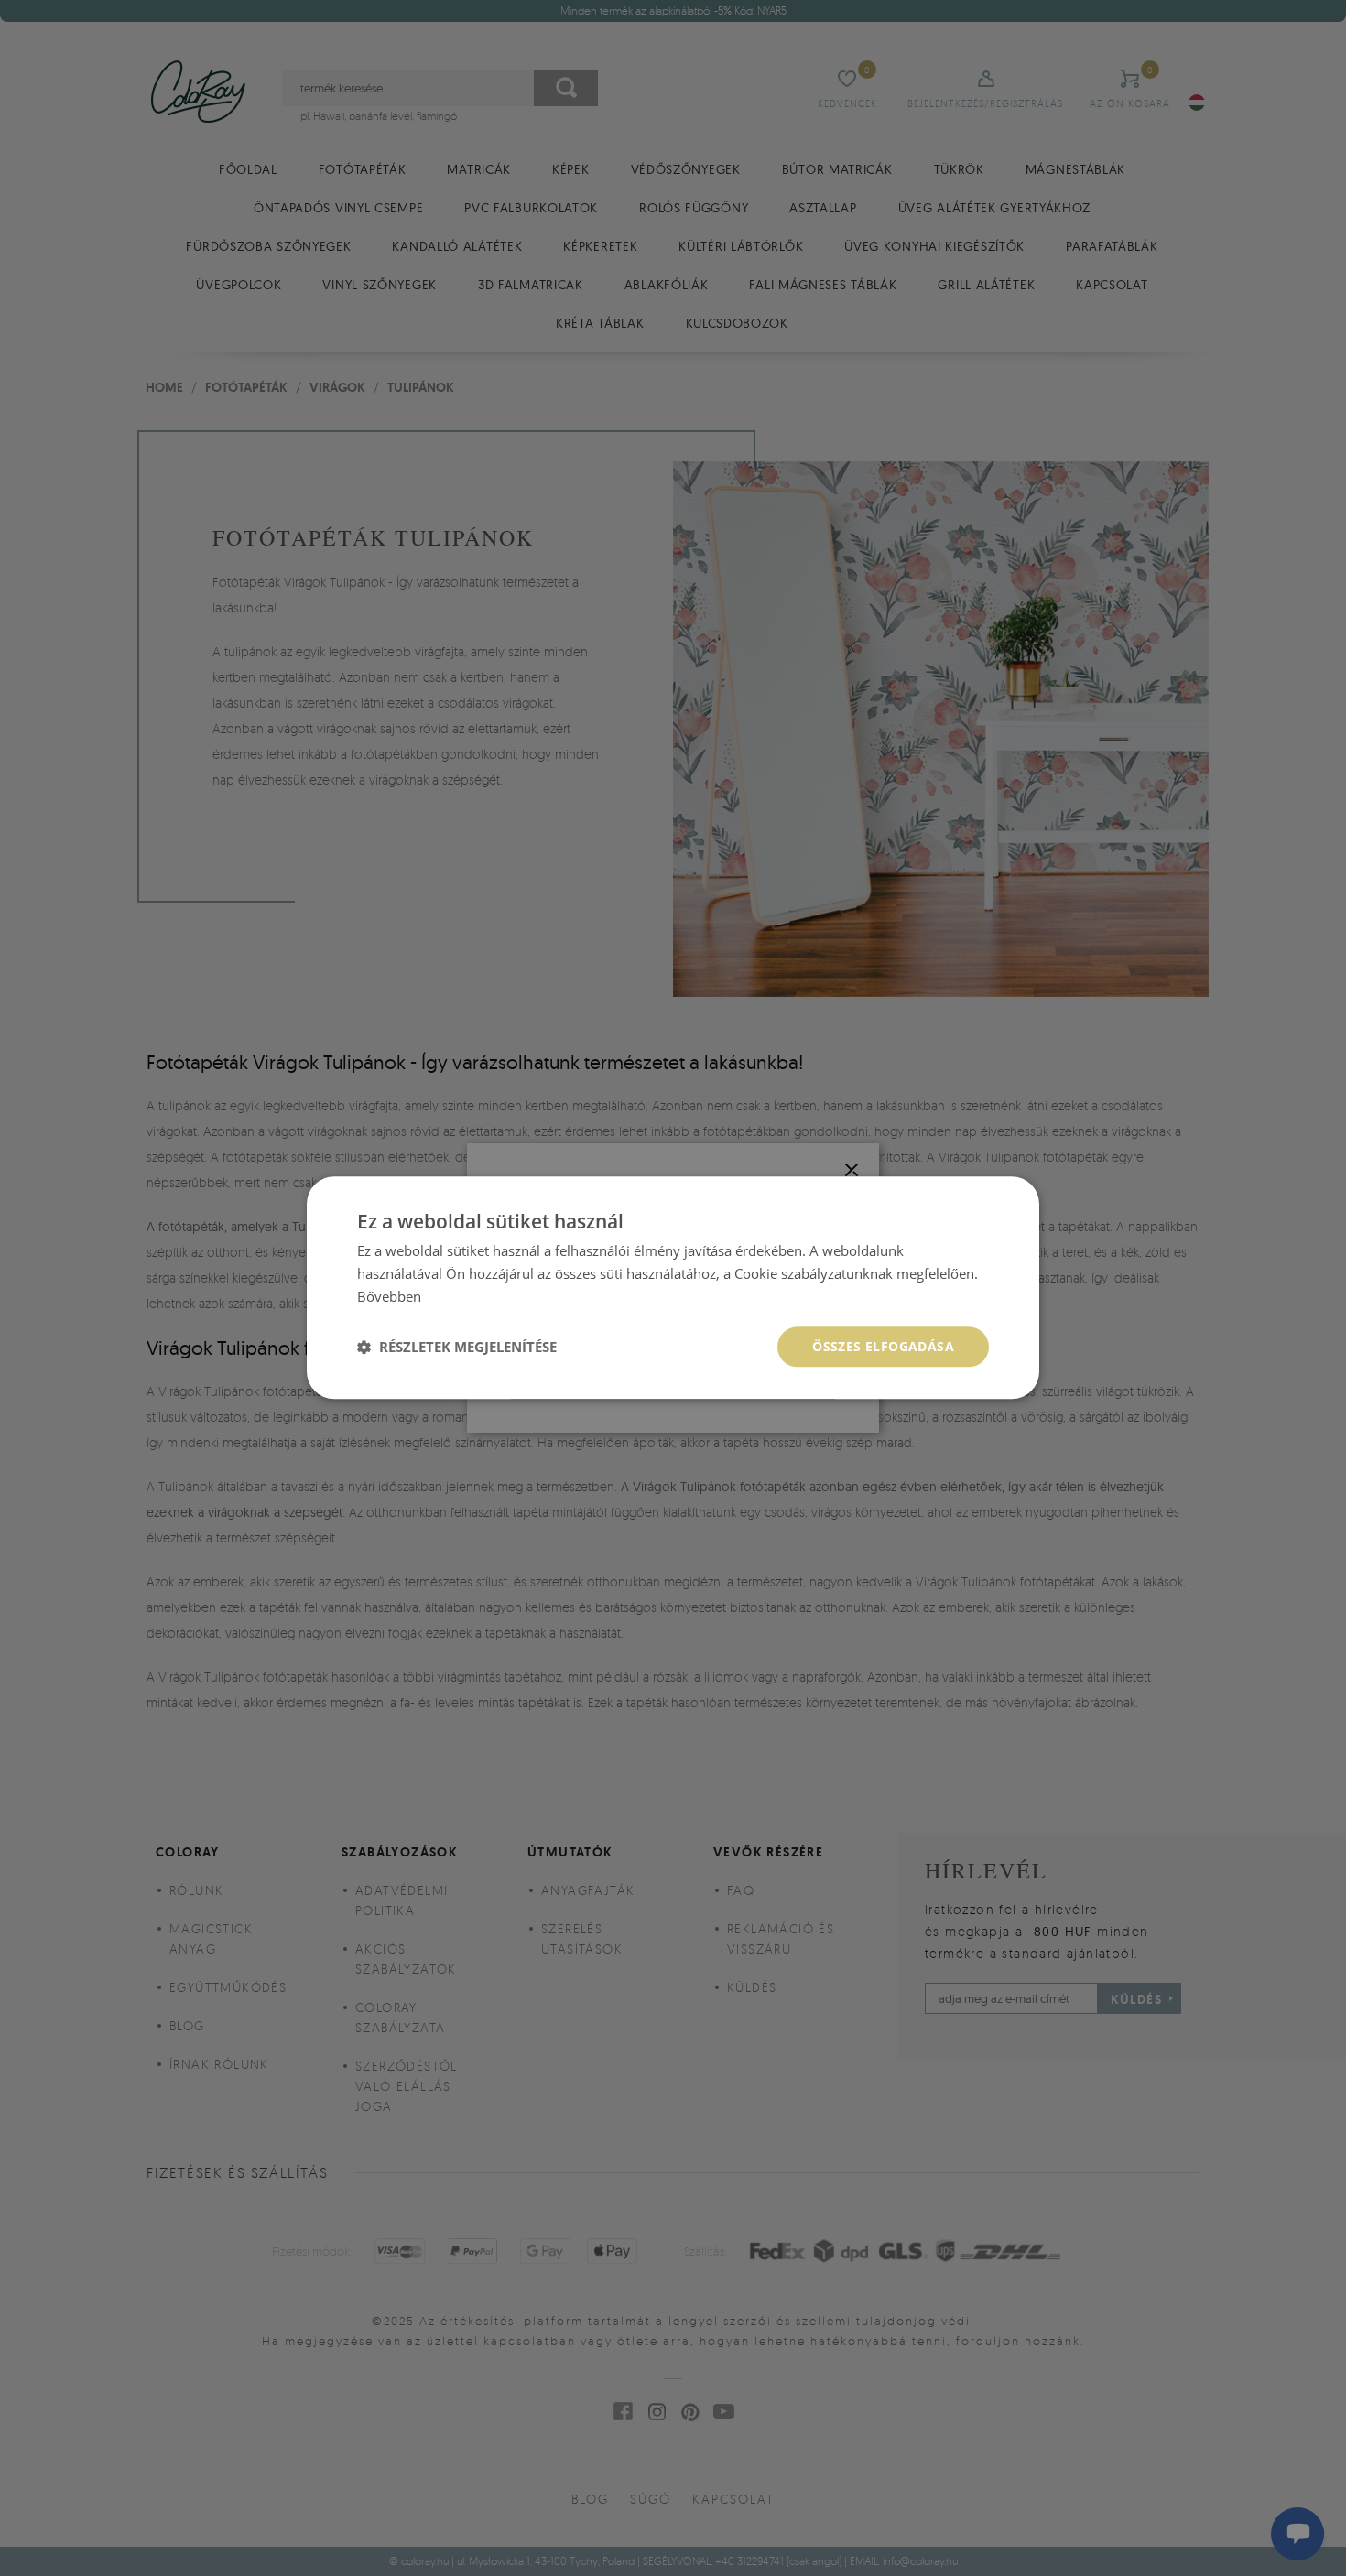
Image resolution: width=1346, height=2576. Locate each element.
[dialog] (673, 1288)
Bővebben (389, 1296)
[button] (457, 1347)
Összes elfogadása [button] (883, 1346)
